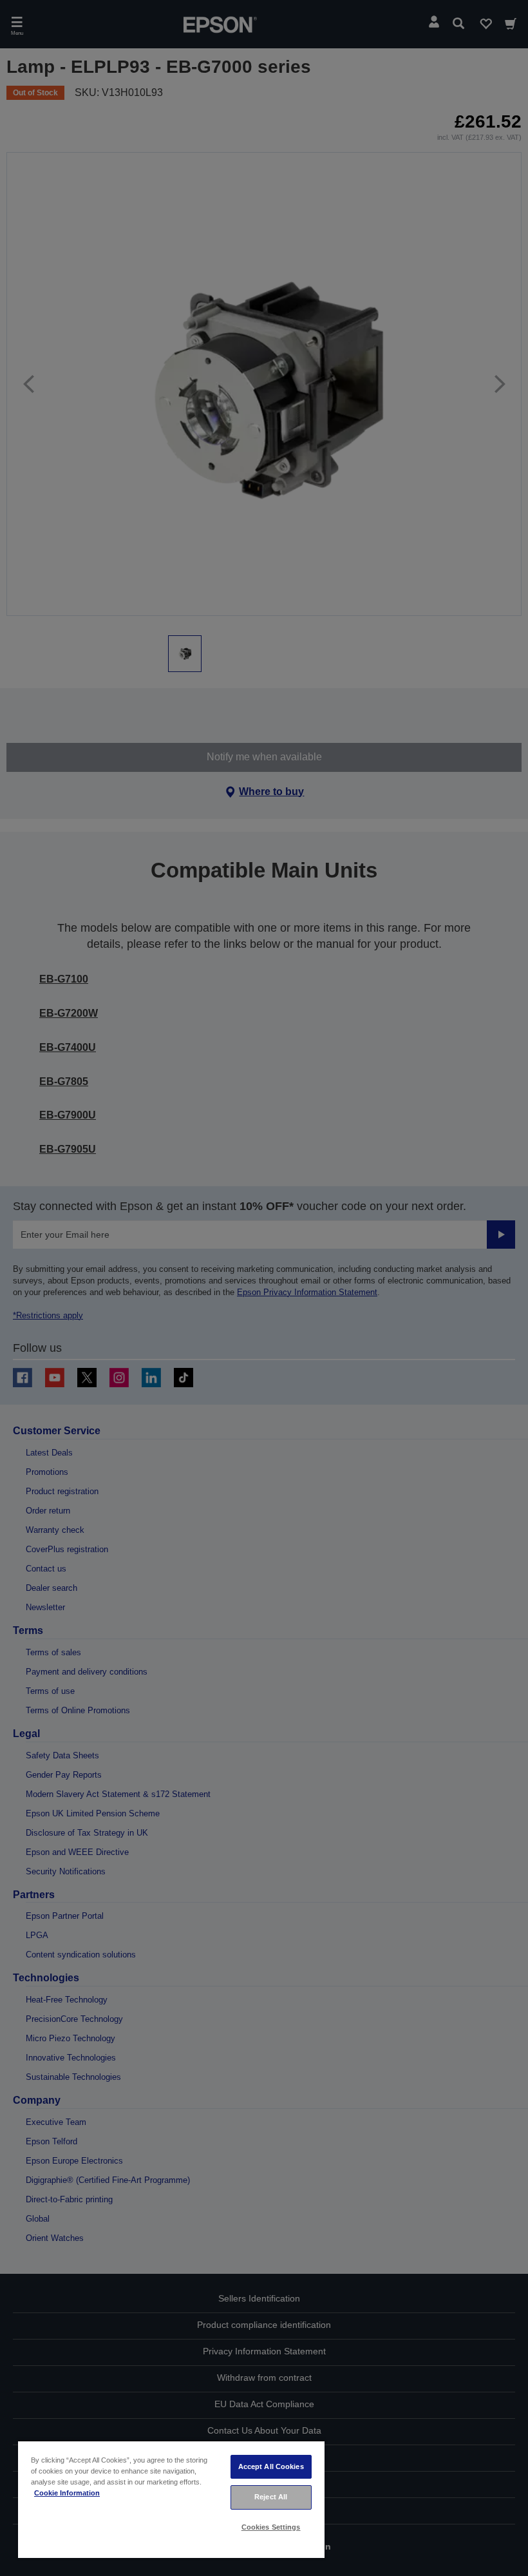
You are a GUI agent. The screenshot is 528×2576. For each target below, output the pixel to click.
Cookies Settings (271, 2527)
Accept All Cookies (271, 2466)
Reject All (271, 2497)
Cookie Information (67, 2493)
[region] (171, 2499)
